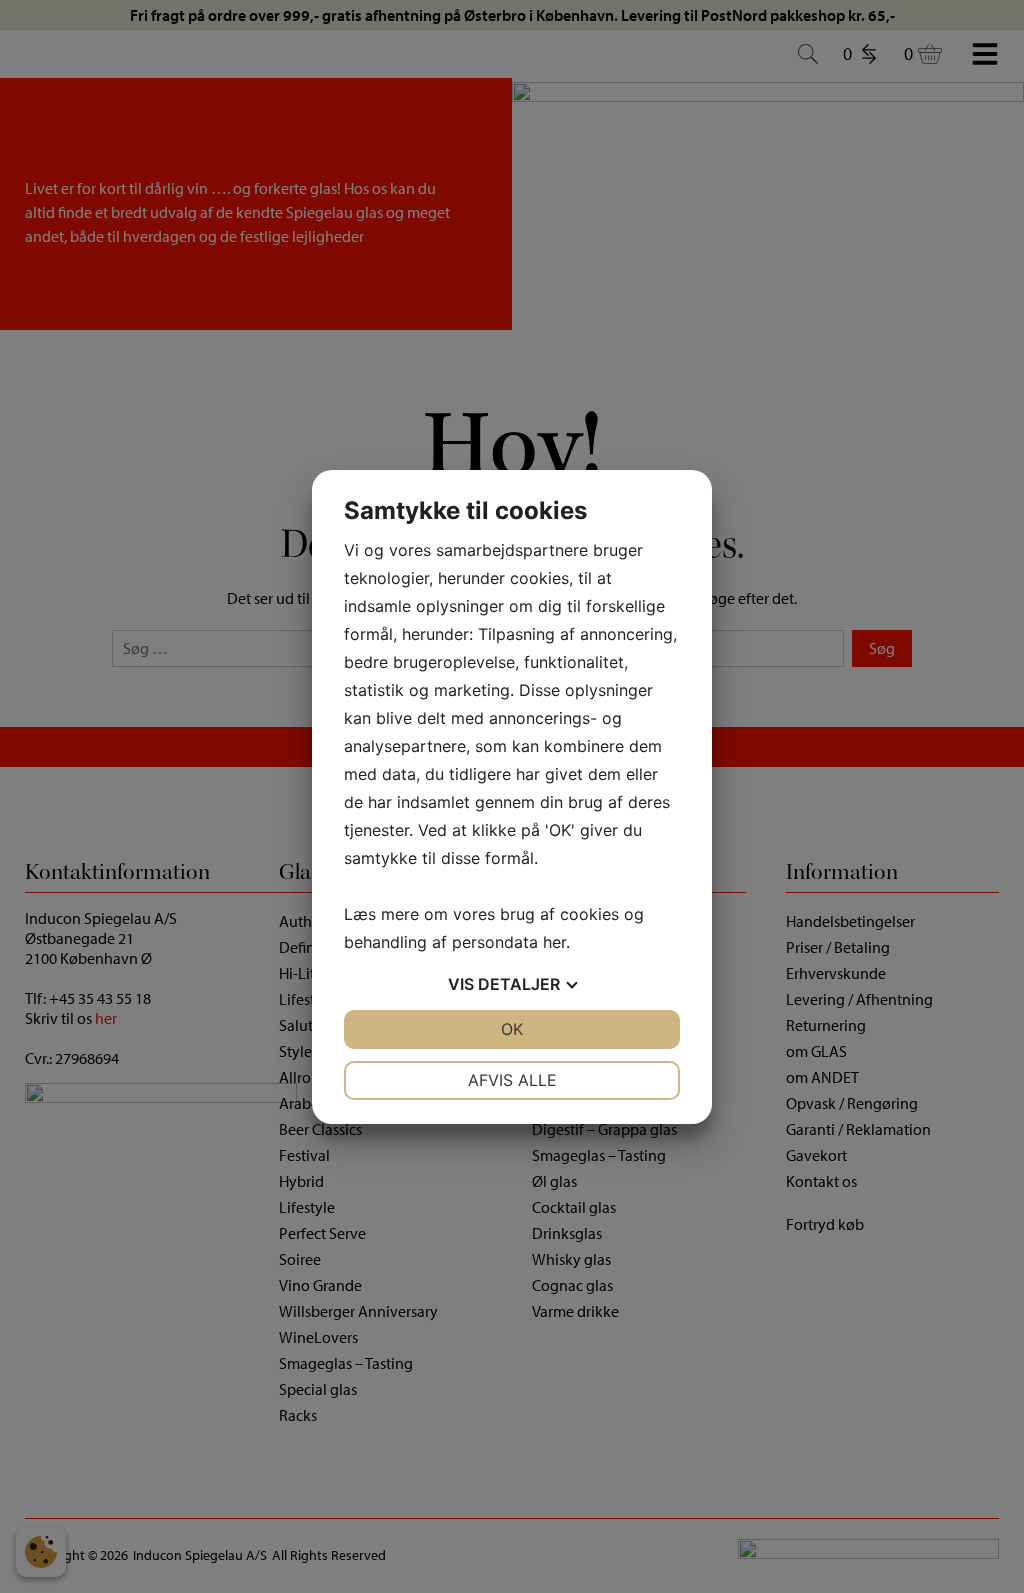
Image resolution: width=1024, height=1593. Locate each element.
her (554, 942)
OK (512, 1029)
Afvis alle (512, 1080)
